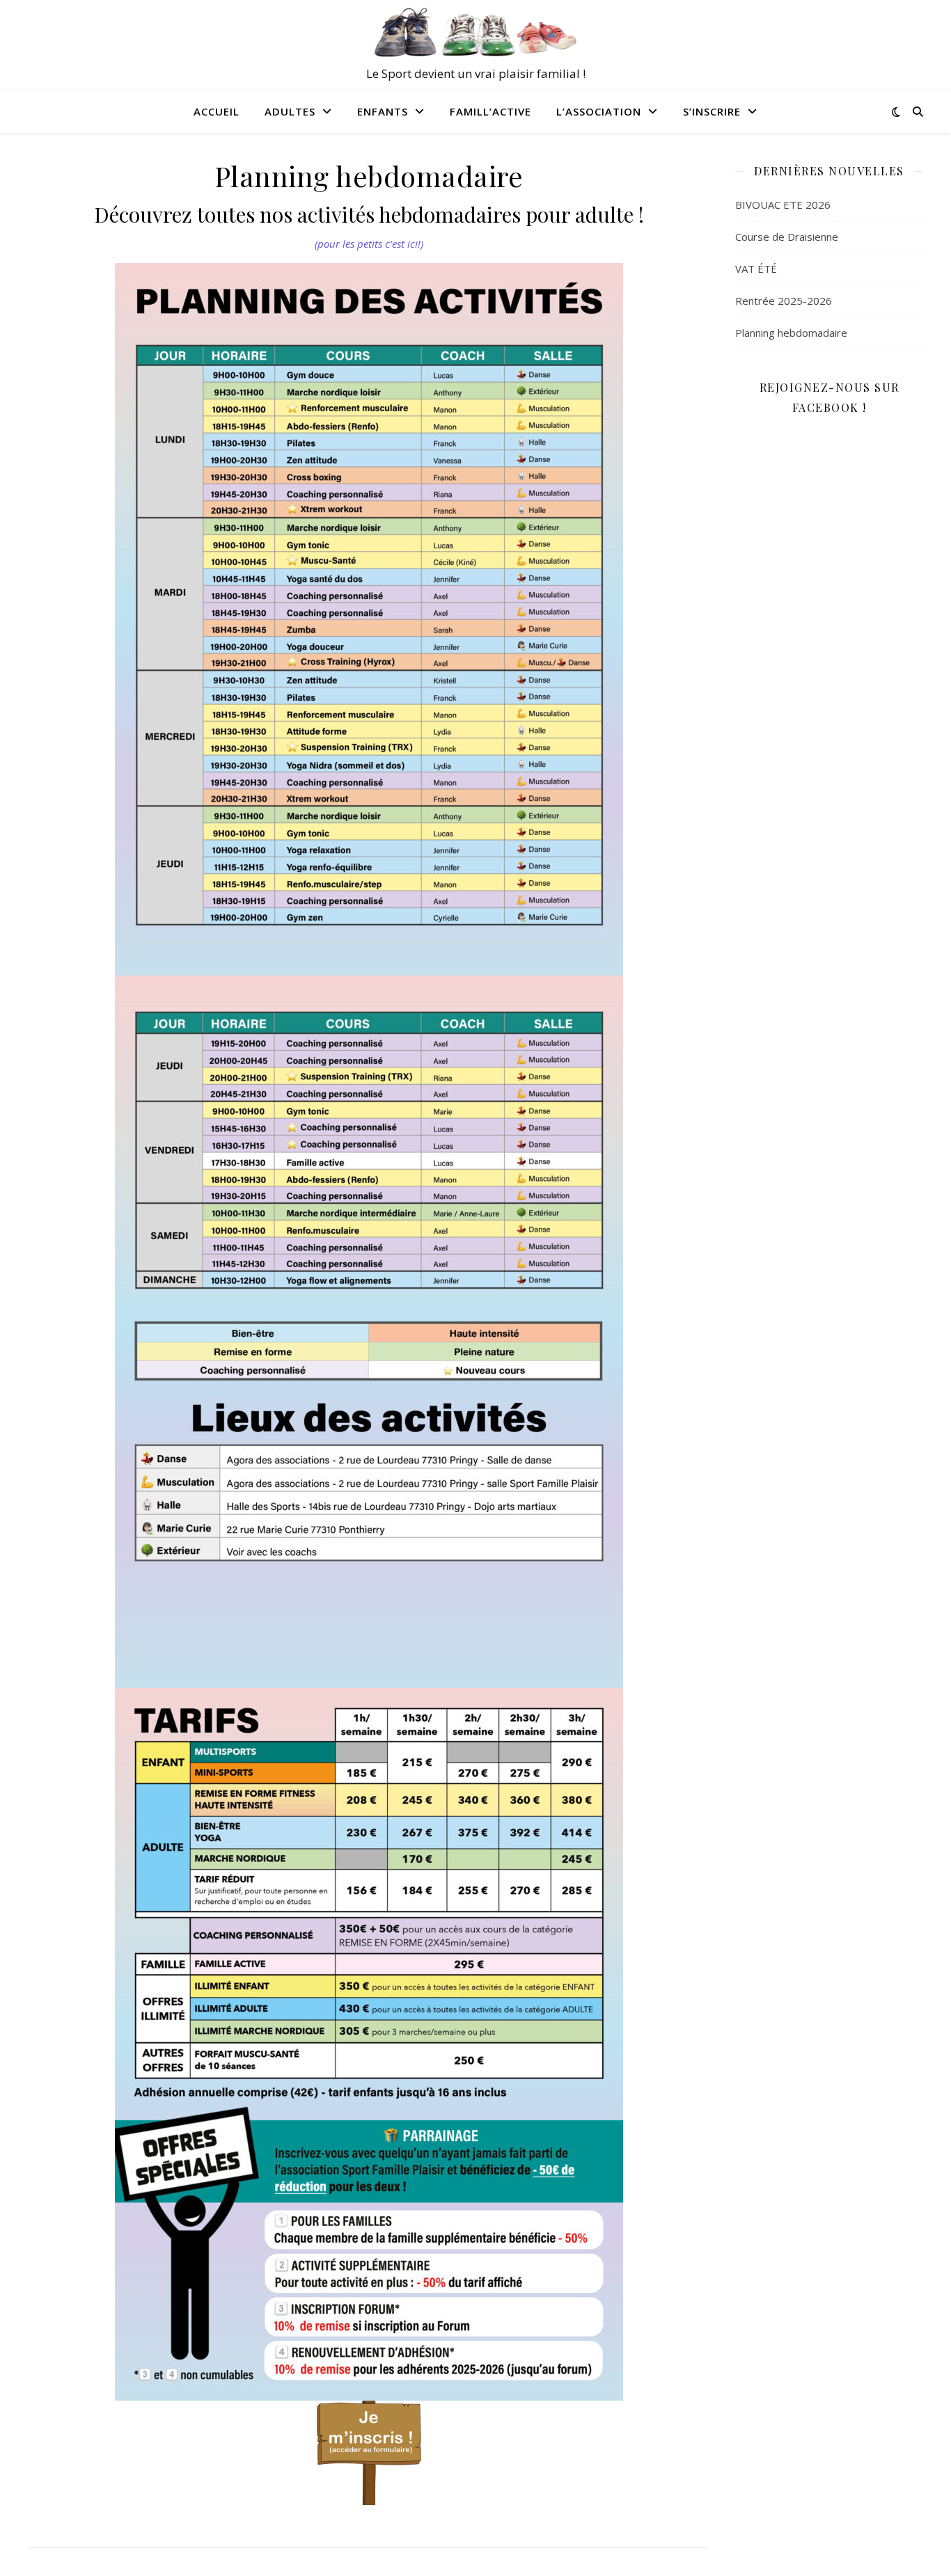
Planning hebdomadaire (791, 333)
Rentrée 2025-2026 (784, 301)
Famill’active (490, 111)
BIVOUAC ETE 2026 (783, 205)
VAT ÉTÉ (756, 269)
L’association (599, 111)
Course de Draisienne (787, 237)
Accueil (217, 111)
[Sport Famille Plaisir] (475, 33)
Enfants (383, 111)
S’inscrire (712, 111)
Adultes (290, 111)
